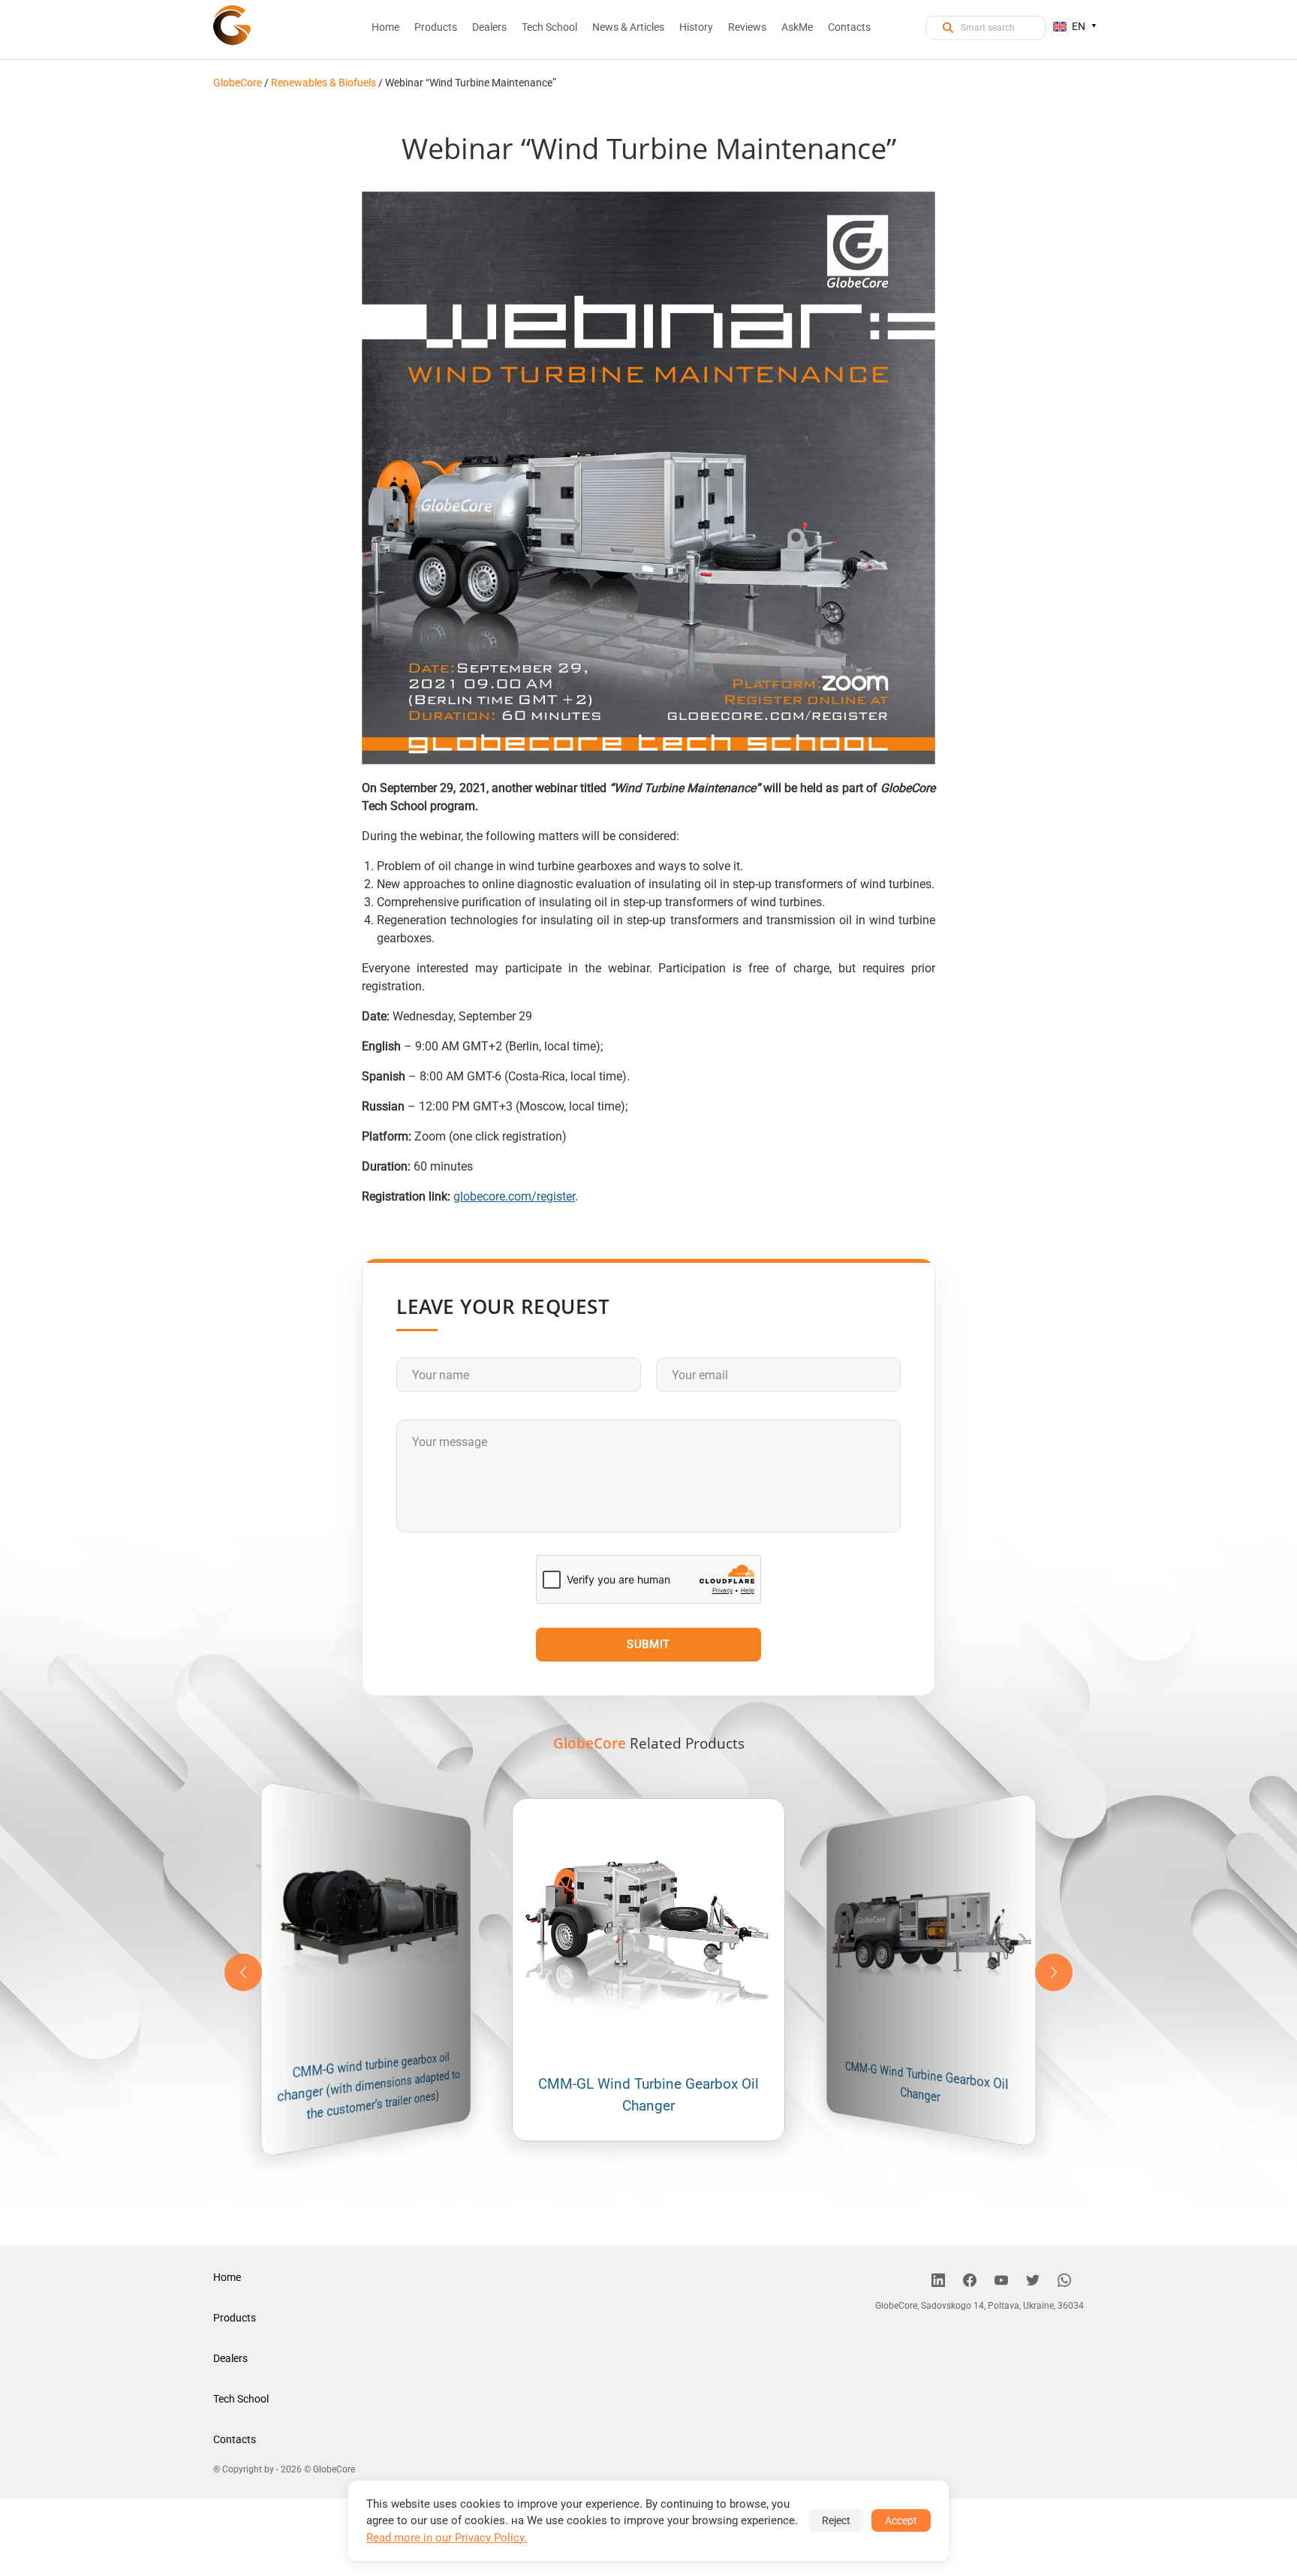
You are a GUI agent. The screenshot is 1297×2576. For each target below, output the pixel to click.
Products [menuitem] (436, 27)
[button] (1054, 1972)
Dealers (230, 2358)
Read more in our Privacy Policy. (447, 2538)
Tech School (241, 2399)
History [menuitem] (696, 27)
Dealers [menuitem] (489, 27)
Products (235, 2318)
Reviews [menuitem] (747, 27)
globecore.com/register (514, 1196)
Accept (901, 2520)
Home (227, 2277)
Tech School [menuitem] (549, 27)
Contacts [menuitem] (849, 27)
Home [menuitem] (385, 27)
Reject (836, 2520)
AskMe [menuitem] (797, 27)
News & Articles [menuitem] (628, 27)
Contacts (235, 2439)
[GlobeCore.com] (232, 24)
